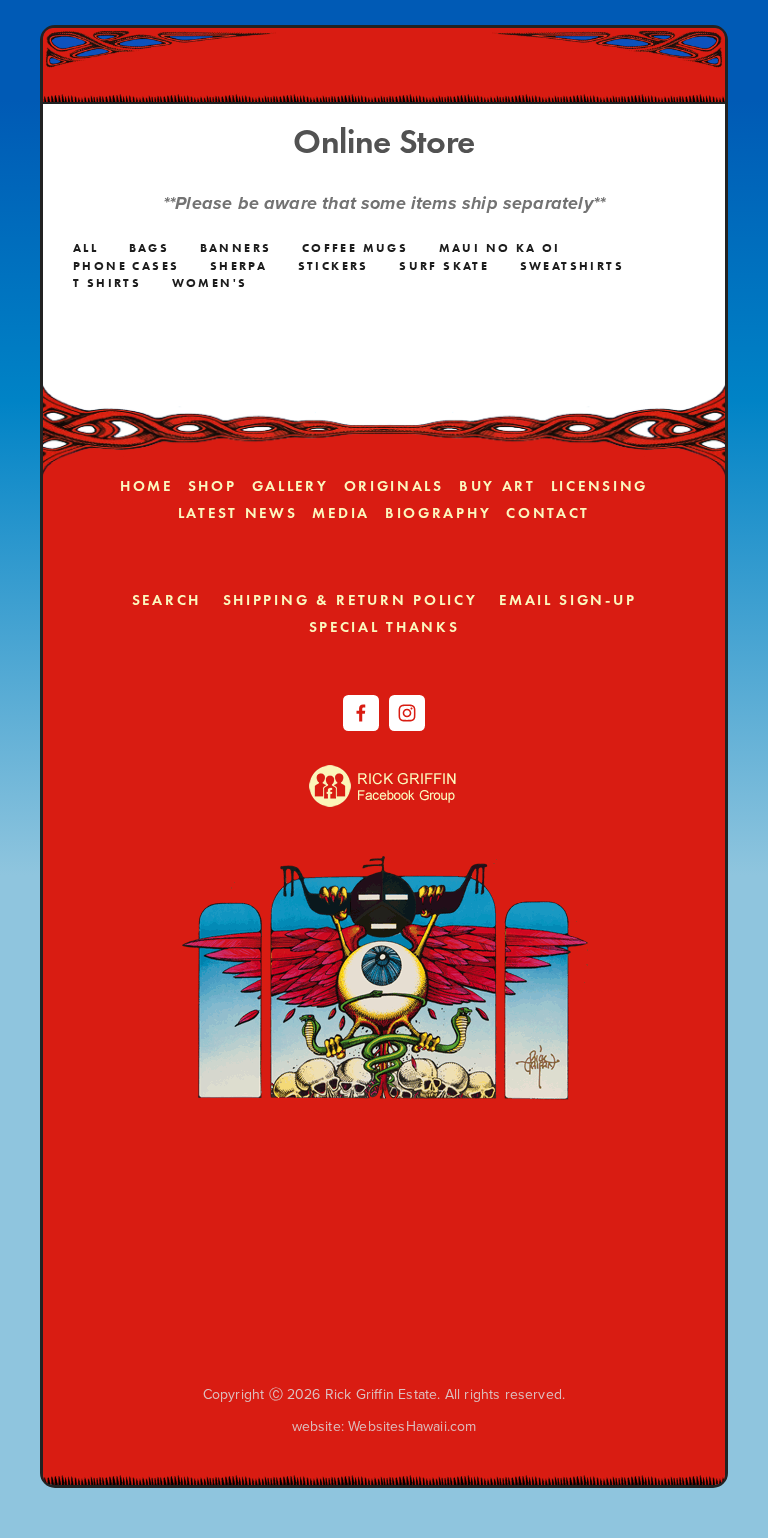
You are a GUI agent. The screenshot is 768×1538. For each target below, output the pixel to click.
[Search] (235, 61)
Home (146, 486)
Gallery (290, 486)
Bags (149, 247)
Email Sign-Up (567, 600)
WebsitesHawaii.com (412, 1426)
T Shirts (107, 282)
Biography (438, 513)
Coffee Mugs (355, 247)
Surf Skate (444, 265)
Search (166, 600)
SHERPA (238, 265)
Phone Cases (126, 265)
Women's (210, 282)
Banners (236, 247)
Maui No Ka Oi (500, 247)
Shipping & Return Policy (350, 600)
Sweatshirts (572, 265)
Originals (394, 486)
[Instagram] (407, 713)
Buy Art (497, 486)
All (85, 247)
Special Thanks (384, 627)
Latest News (238, 513)
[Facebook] (361, 713)
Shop (212, 486)
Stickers (333, 265)
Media (341, 513)
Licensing (599, 486)
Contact (548, 513)
